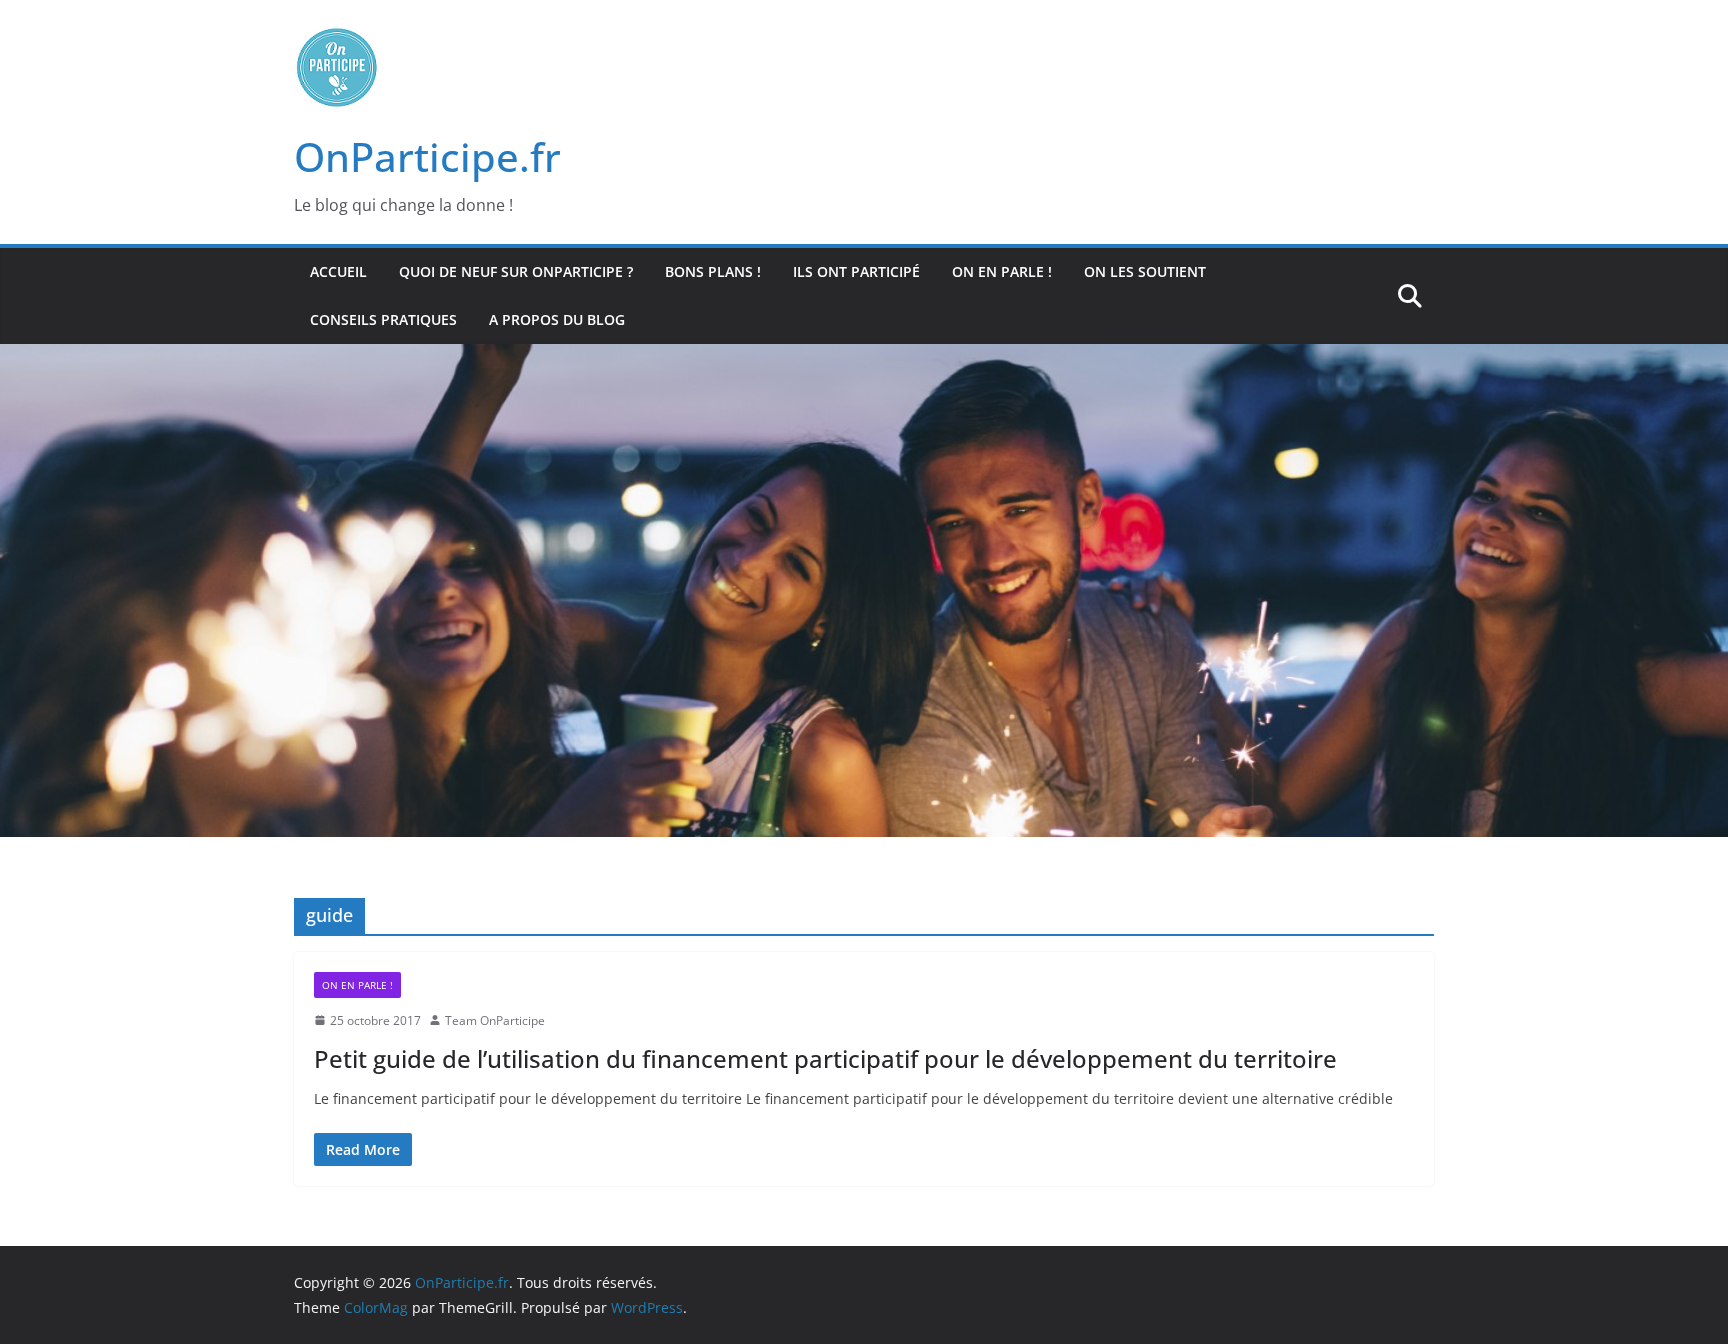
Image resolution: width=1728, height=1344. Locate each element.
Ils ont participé (856, 271)
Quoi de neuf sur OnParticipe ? (516, 271)
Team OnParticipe (495, 1020)
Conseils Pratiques (383, 319)
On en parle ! (1002, 271)
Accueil (338, 271)
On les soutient (1145, 271)
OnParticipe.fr (427, 156)
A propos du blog (557, 319)
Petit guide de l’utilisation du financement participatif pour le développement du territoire (825, 1058)
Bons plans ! (713, 271)
